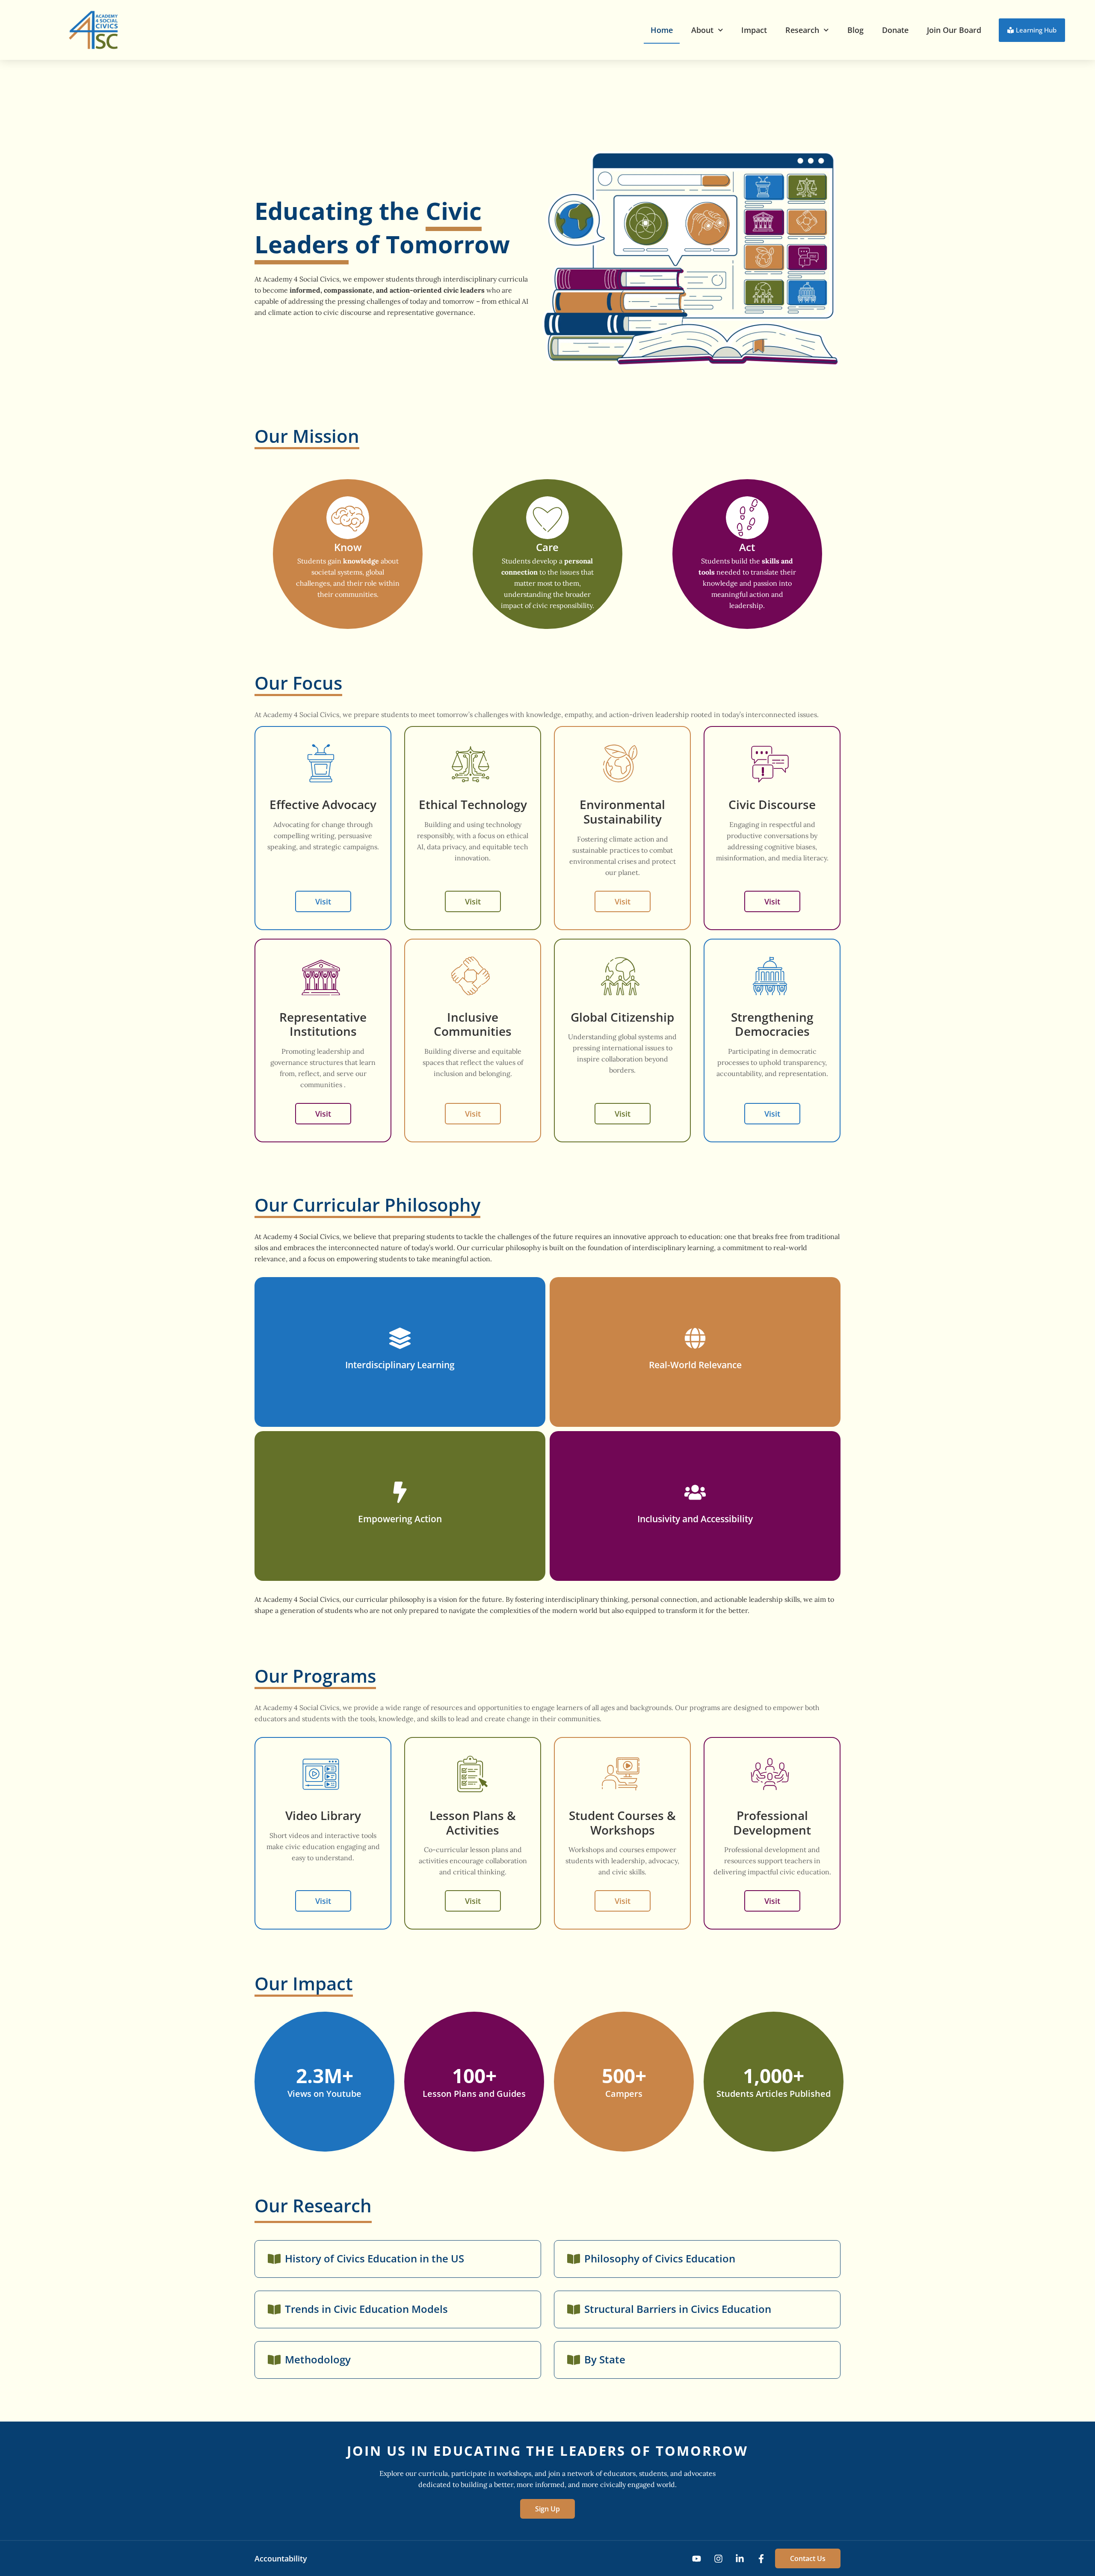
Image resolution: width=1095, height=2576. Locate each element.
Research (802, 30)
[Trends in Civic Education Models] (274, 2309)
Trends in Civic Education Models (366, 2309)
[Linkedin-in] (740, 2559)
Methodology (318, 2359)
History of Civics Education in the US (374, 2258)
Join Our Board (954, 30)
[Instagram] (718, 2559)
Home (662, 30)
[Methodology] (274, 2360)
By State (605, 2359)
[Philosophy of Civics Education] (574, 2259)
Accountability (281, 2558)
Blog (855, 30)
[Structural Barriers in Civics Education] (574, 2309)
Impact (754, 30)
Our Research (313, 2205)
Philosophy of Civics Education (660, 2258)
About (702, 30)
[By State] (574, 2360)
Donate (895, 30)
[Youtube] (697, 2559)
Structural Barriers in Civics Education (678, 2309)
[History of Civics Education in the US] (274, 2259)
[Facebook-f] (761, 2559)
